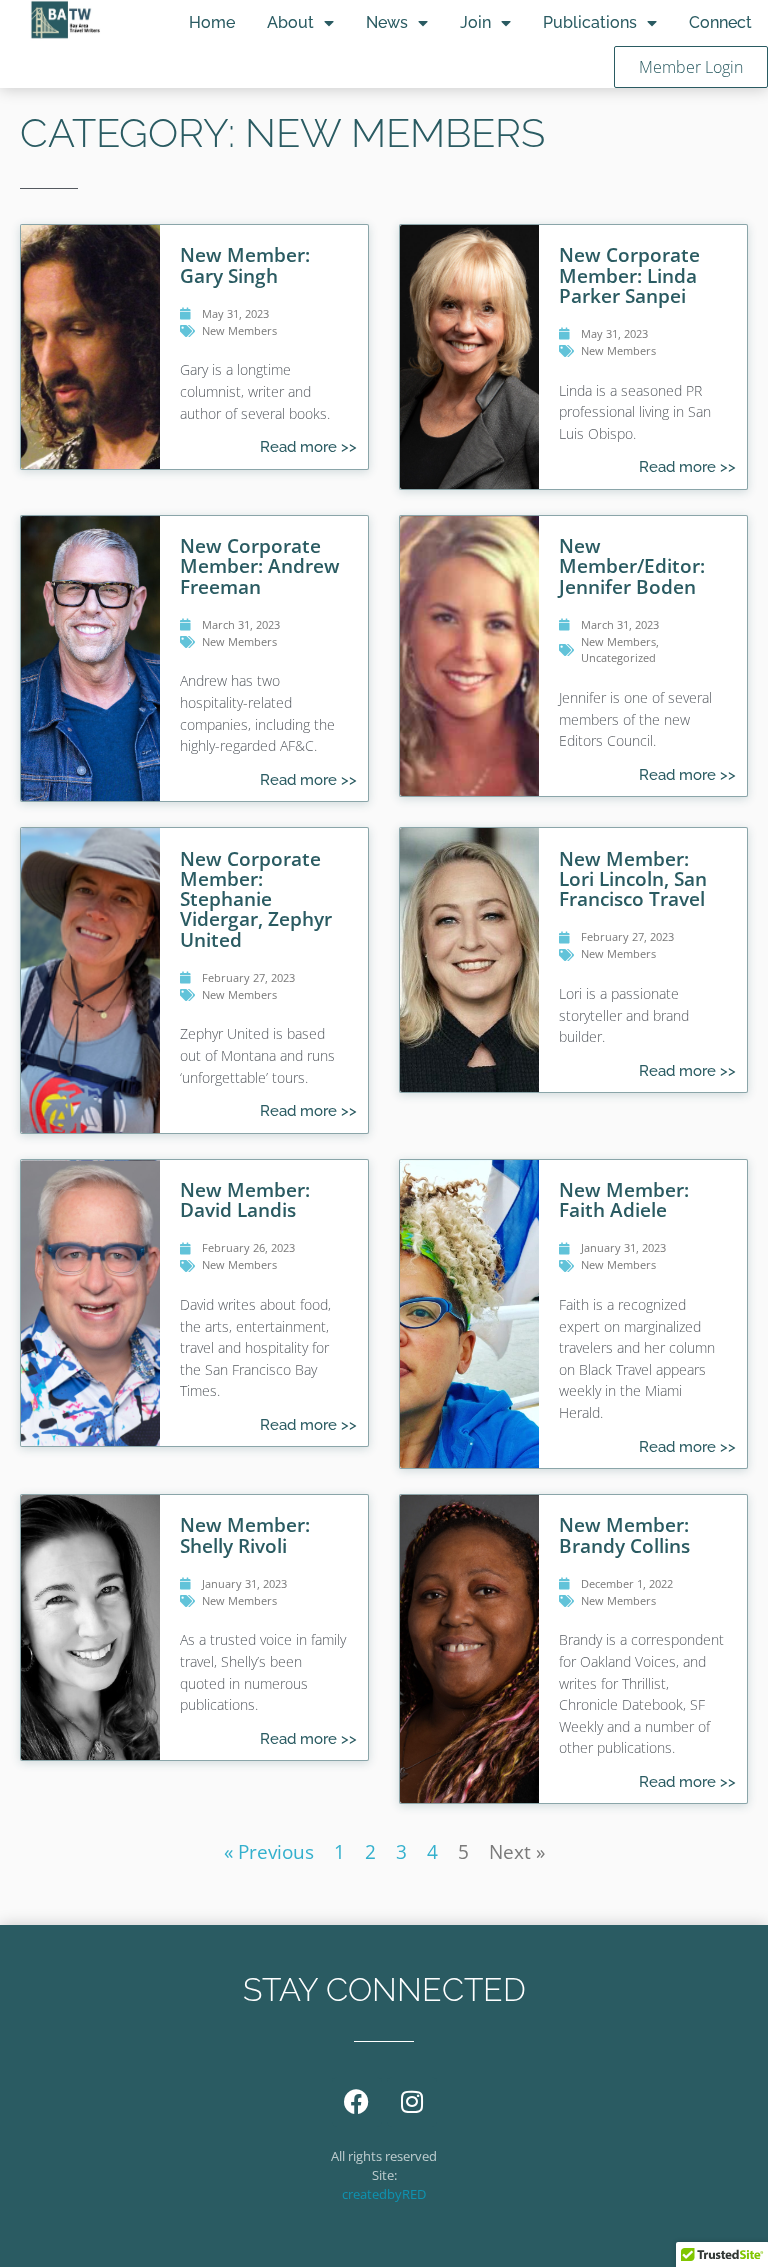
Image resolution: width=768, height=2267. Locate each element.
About (290, 22)
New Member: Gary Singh (245, 264)
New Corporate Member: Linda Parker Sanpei (629, 274)
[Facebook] (357, 2102)
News (387, 22)
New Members (239, 330)
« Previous (269, 1851)
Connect (720, 22)
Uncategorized (618, 657)
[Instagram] (412, 2102)
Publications (590, 22)
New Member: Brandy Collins (624, 1534)
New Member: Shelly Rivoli (245, 1534)
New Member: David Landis (245, 1199)
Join (475, 22)
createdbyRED (384, 2194)
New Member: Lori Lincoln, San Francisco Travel (633, 878)
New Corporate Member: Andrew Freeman (260, 565)
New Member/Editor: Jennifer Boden (632, 565)
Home (212, 22)
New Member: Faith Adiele (624, 1199)
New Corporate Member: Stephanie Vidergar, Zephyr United (256, 899)
